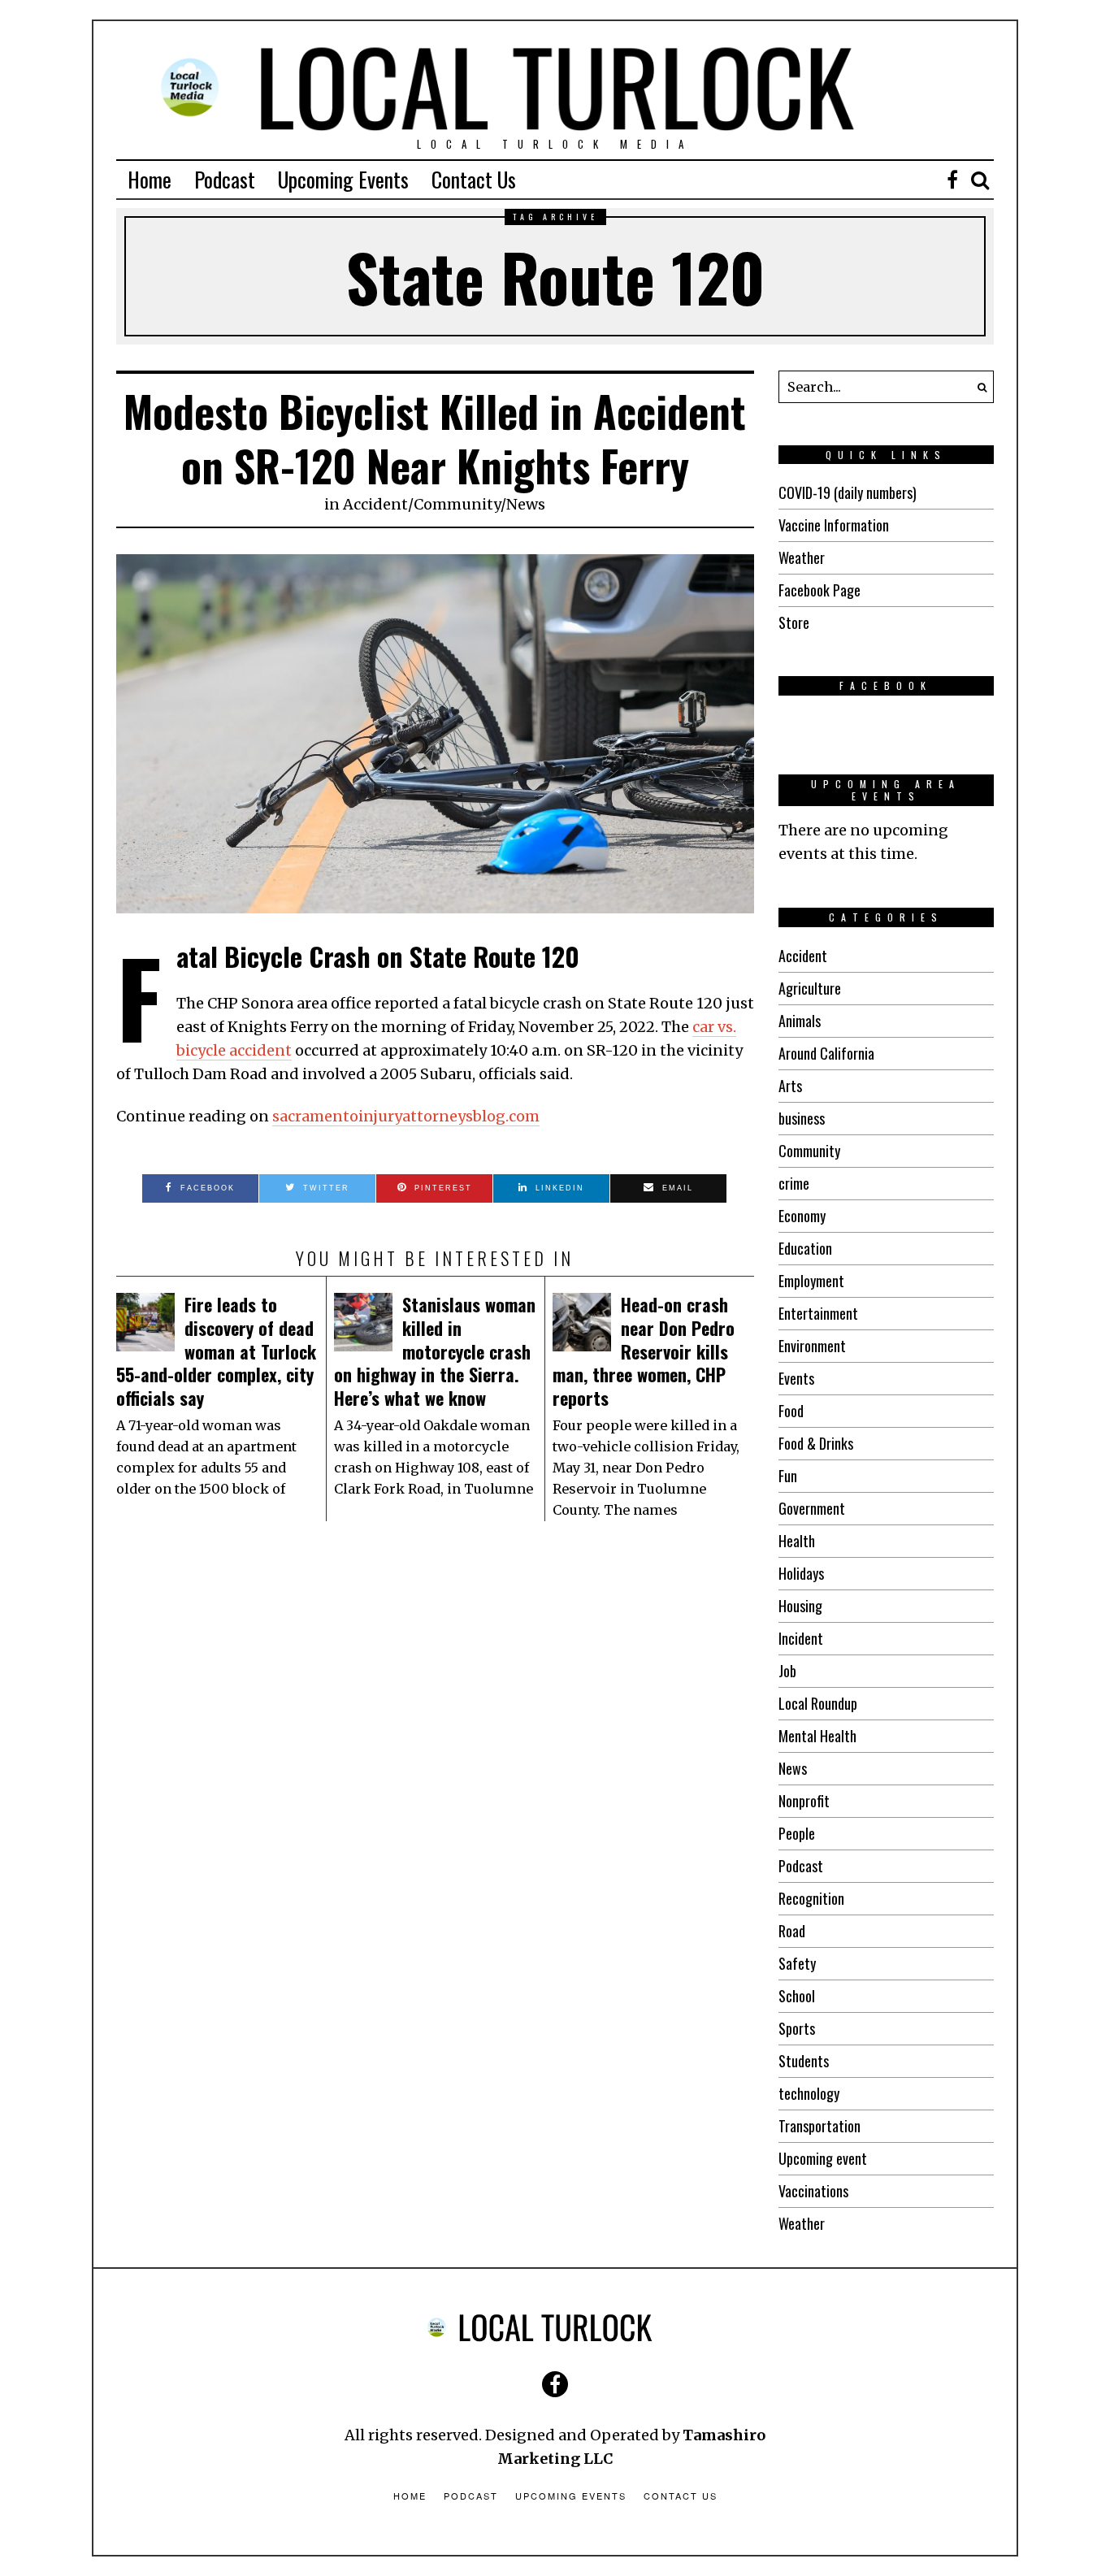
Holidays (801, 1573)
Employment (811, 1281)
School (797, 1996)
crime (794, 1183)
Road (792, 1931)
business (802, 1118)
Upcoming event (823, 2158)
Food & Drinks (816, 1443)
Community (457, 504)
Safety (797, 1963)
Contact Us (474, 179)
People (797, 1833)
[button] (978, 387)
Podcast (225, 179)
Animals (800, 1021)
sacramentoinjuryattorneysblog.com (406, 1116)
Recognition (811, 1898)
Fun (788, 1476)
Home (150, 179)
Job (787, 1671)
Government (812, 1508)
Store (794, 622)
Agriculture (810, 988)
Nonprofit (804, 1801)
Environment (812, 1346)
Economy (802, 1216)
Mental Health (817, 1736)
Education (805, 1248)
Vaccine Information (834, 525)
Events (796, 1378)
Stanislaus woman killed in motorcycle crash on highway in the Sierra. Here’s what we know (435, 1351)
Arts (790, 1086)
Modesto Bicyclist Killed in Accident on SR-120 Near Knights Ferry (435, 438)
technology (809, 2093)
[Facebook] (952, 180)
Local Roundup (818, 1703)
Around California (826, 1053)
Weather (802, 557)
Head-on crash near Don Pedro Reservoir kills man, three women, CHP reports (644, 1351)
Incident (801, 1638)
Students (804, 2061)
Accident (375, 504)
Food (791, 1411)
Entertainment (818, 1313)
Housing (800, 1606)
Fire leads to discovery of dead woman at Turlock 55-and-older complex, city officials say (216, 1351)
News (526, 504)
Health (797, 1541)
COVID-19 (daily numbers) (848, 492)
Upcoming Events (343, 179)
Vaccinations (813, 2191)
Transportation (819, 2126)
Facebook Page (819, 590)
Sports (797, 2028)
